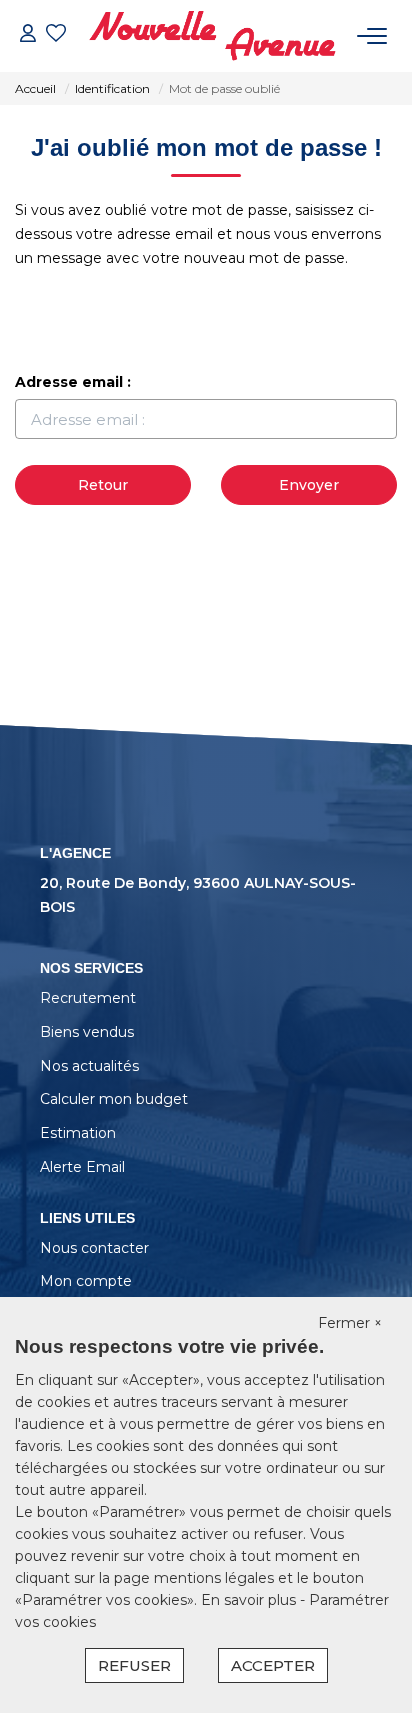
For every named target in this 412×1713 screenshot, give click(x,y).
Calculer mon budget (114, 1099)
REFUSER (134, 1665)
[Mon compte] (28, 35)
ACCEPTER (273, 1665)
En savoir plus (250, 1600)
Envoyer (309, 485)
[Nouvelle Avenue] (212, 36)
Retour (103, 485)
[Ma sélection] (56, 35)
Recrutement (88, 998)
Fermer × (350, 1323)
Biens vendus (87, 1032)
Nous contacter (94, 1248)
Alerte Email (82, 1167)
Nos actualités (89, 1066)
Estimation (78, 1133)
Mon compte (86, 1281)
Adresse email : (73, 382)
